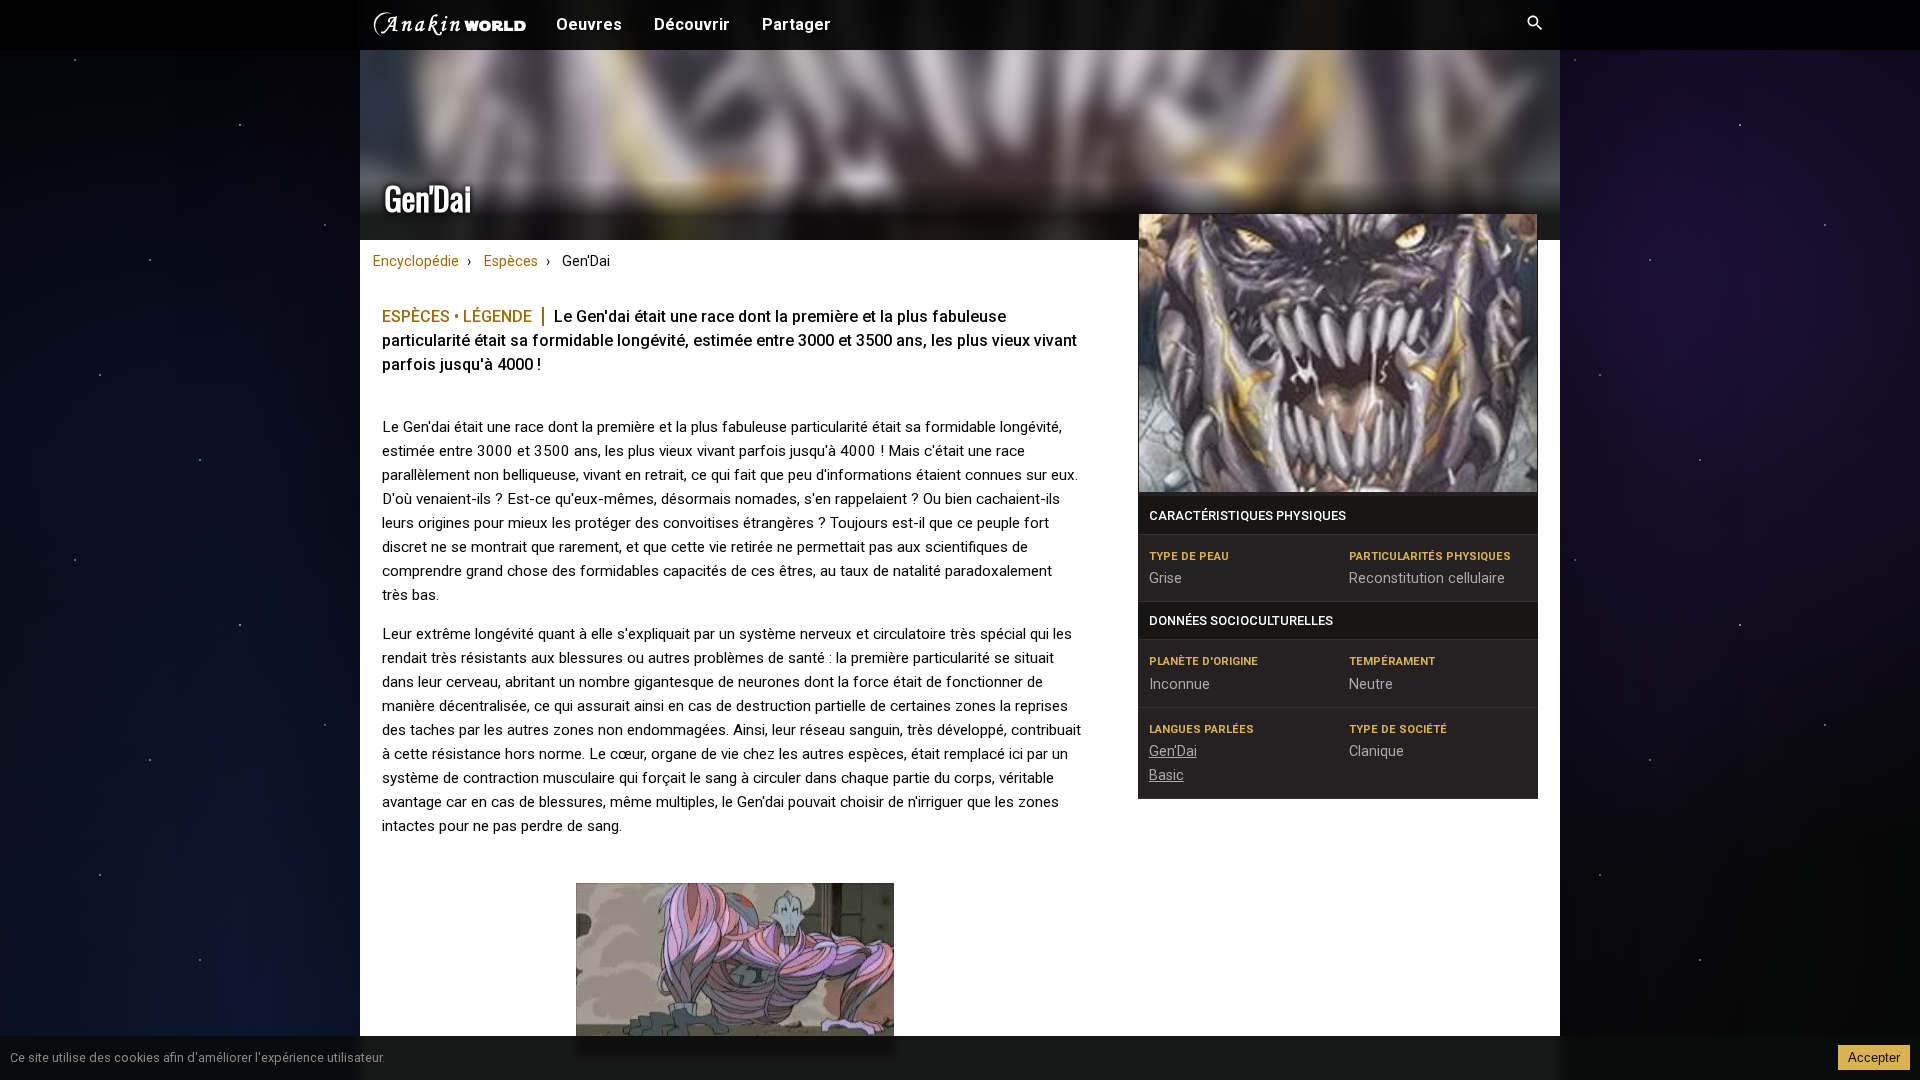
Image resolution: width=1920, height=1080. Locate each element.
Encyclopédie (416, 261)
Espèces (511, 261)
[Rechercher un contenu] (1535, 25)
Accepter (1874, 1057)
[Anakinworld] (450, 27)
